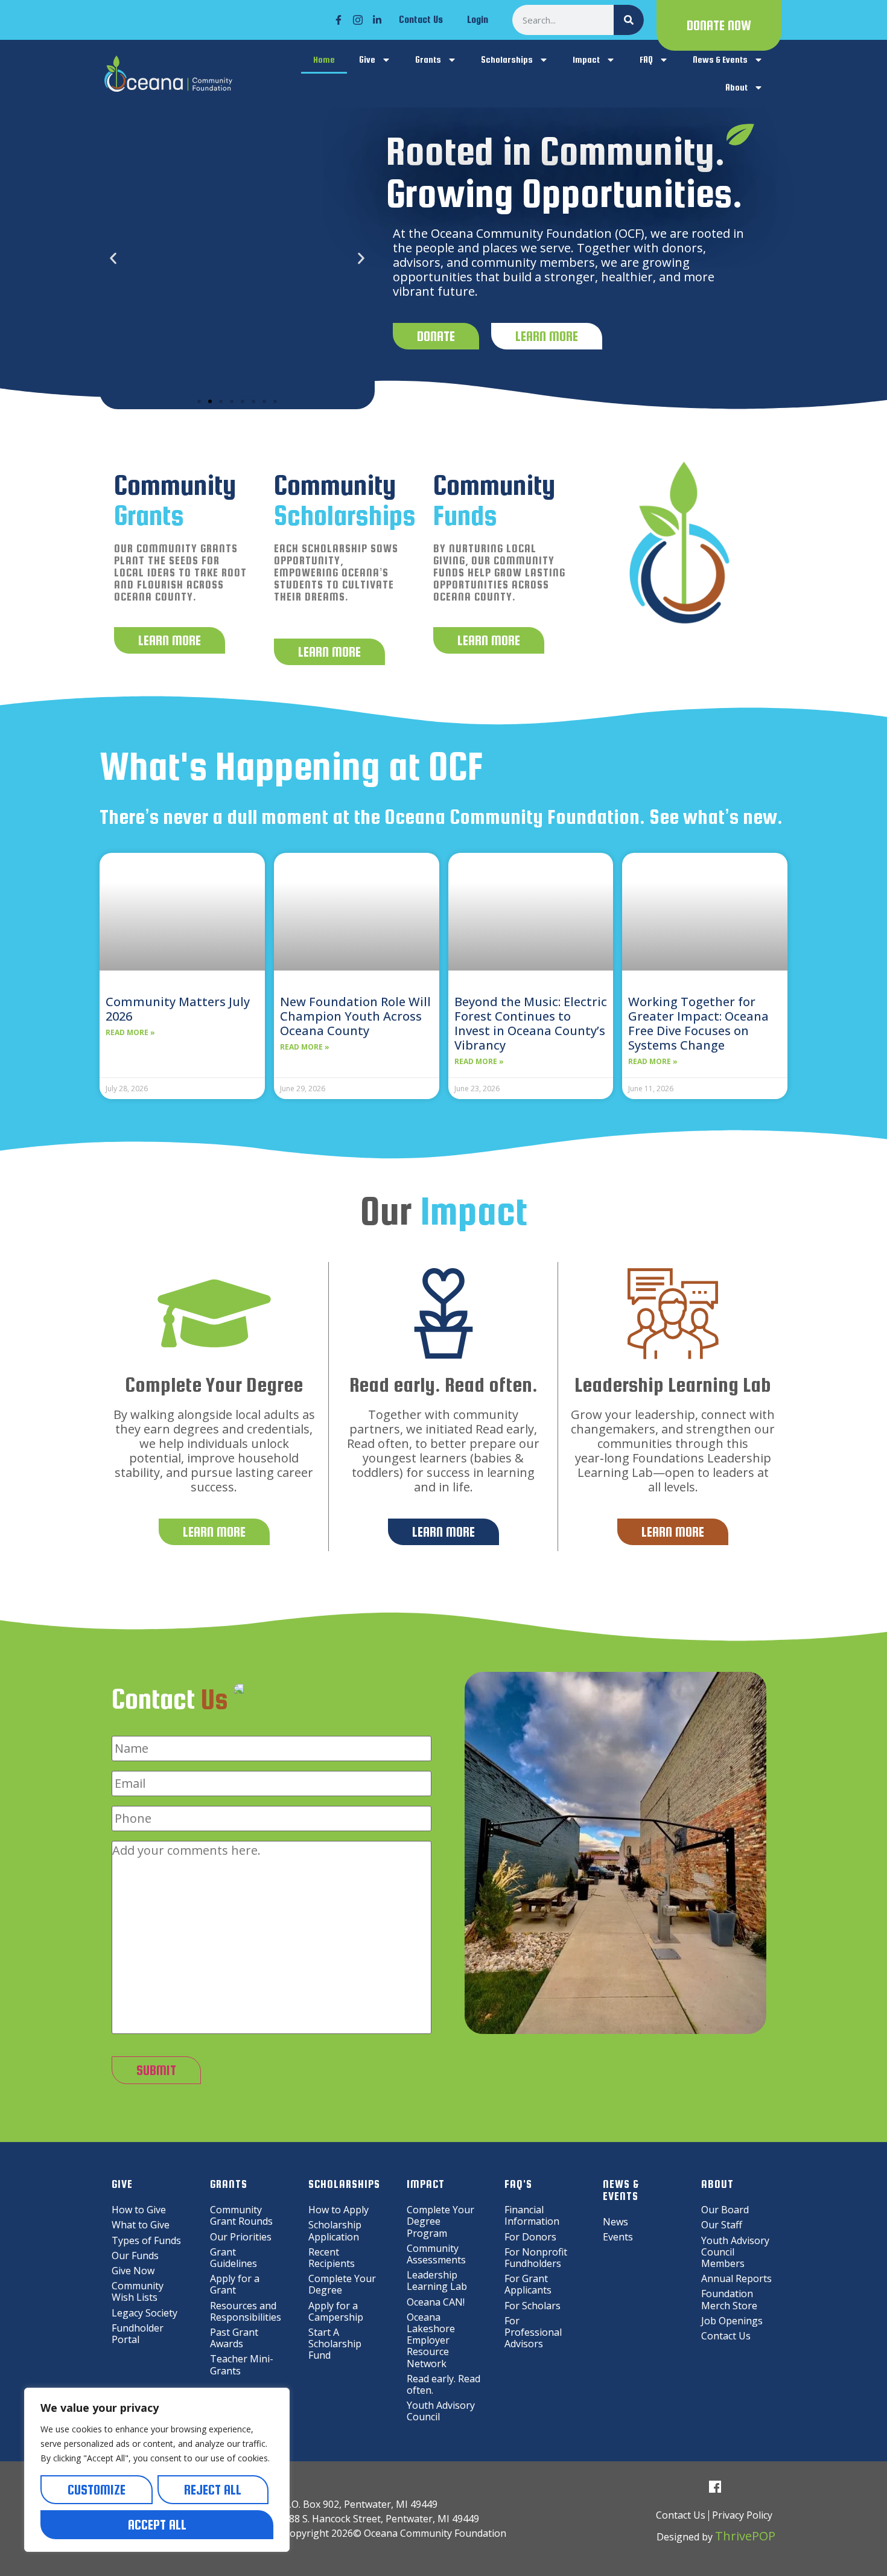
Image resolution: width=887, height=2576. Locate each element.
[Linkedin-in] (377, 20)
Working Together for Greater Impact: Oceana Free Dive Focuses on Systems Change (698, 1023)
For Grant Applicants (528, 2284)
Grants (428, 59)
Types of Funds (146, 2240)
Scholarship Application (335, 2230)
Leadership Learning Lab (437, 2281)
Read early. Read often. (443, 2384)
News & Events (720, 59)
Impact (586, 59)
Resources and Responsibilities (246, 2311)
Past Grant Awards (234, 2338)
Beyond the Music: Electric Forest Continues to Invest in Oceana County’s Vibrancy (531, 1023)
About (736, 87)
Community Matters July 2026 (178, 1009)
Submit (156, 2070)
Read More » (130, 1033)
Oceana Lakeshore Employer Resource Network (431, 2340)
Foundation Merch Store (729, 2299)
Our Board (725, 2210)
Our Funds (135, 2256)
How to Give (139, 2210)
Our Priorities (241, 2237)
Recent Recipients (332, 2258)
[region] (157, 2470)
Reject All (213, 2490)
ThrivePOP (745, 2536)
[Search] (629, 20)
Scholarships (507, 59)
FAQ (646, 59)
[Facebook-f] (339, 20)
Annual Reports (736, 2278)
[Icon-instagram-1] (358, 20)
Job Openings (732, 2321)
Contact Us (421, 20)
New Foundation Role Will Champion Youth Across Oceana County (355, 1016)
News (615, 2222)
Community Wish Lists (138, 2291)
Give (367, 59)
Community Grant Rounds (241, 2215)
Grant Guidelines (234, 2258)
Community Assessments (436, 2254)
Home (324, 59)
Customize (97, 2490)
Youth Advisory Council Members (735, 2252)
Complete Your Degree (342, 2284)
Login (478, 20)
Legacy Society (145, 2313)
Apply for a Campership (336, 2311)
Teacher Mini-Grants (242, 2364)
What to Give (141, 2225)
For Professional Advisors (533, 2332)
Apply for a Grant (235, 2284)
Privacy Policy (742, 2515)
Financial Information (532, 2215)
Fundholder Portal (138, 2334)
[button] (113, 259)
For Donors (530, 2237)
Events (618, 2237)
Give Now (133, 2271)
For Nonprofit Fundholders (536, 2258)
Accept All (157, 2525)
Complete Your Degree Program (440, 2221)
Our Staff (722, 2225)
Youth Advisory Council (441, 2411)
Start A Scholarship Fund (335, 2344)
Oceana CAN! (436, 2302)
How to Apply (339, 2210)
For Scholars (533, 2306)
